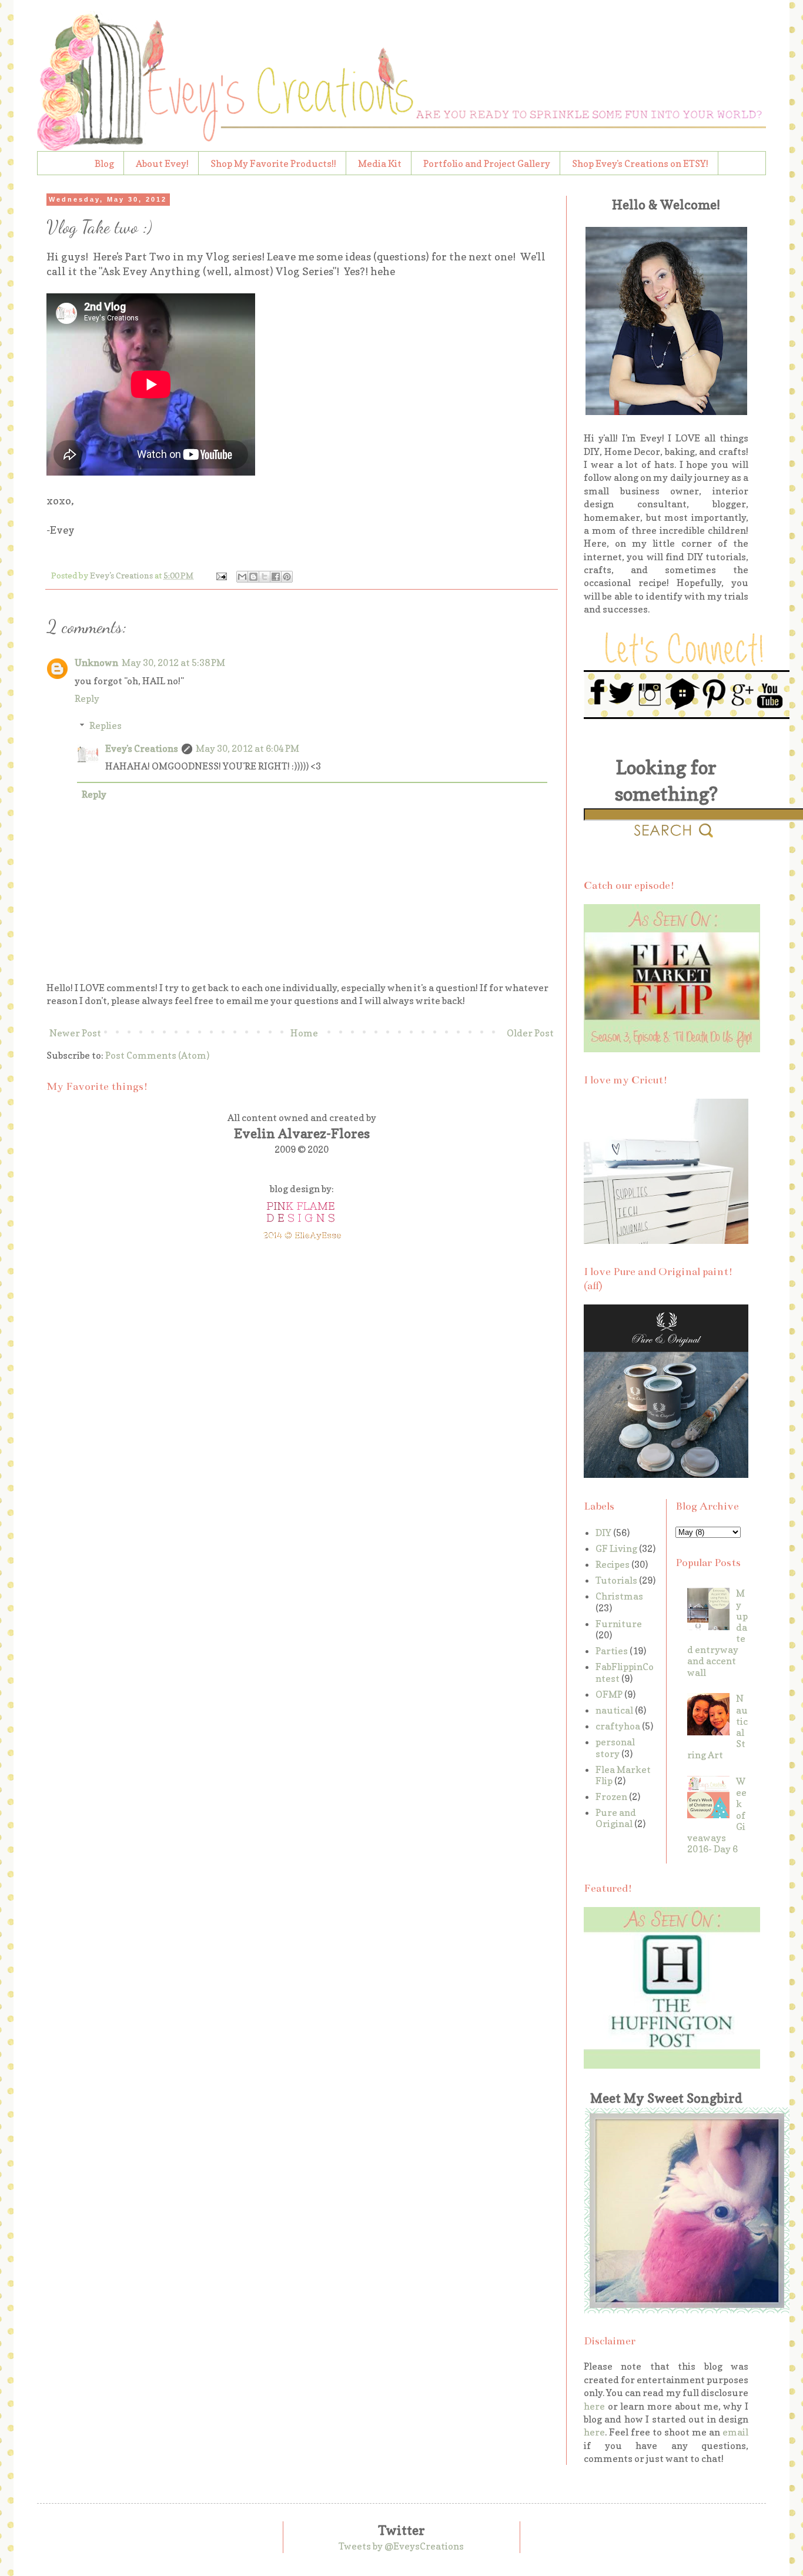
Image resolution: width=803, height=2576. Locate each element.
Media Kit (380, 163)
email (735, 2432)
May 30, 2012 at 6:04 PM (247, 748)
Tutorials (616, 1580)
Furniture (619, 1624)
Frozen (611, 1796)
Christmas (619, 1596)
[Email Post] (220, 575)
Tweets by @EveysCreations (401, 2546)
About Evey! (162, 163)
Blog (104, 163)
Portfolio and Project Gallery (487, 163)
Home (304, 1033)
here (594, 2406)
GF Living (616, 1548)
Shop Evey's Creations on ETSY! (640, 163)
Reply (87, 698)
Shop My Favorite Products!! (273, 163)
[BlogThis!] (253, 577)
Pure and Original (616, 1818)
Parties (612, 1651)
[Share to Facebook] (276, 577)
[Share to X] (265, 577)
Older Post (530, 1033)
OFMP (609, 1694)
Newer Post (75, 1033)
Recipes (613, 1564)
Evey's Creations (142, 748)
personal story (615, 1747)
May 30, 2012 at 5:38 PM (173, 663)
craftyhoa (618, 1726)
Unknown (96, 663)
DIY (603, 1533)
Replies (106, 725)
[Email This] (242, 577)
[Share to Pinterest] (287, 577)
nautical (614, 1710)
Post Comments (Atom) (157, 1055)
